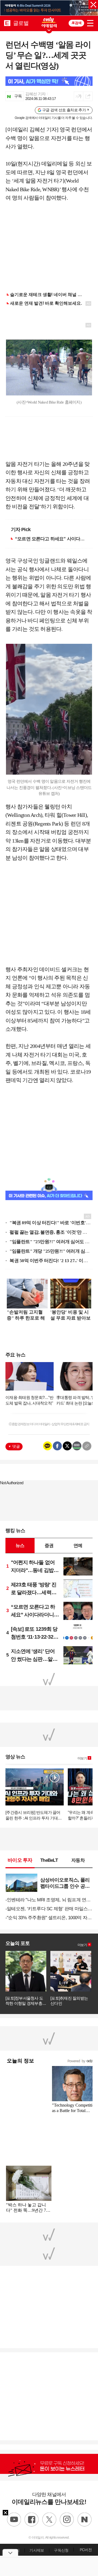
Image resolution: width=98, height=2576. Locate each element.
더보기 (82, 1758)
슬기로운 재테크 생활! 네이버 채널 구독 (48, 295)
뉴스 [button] (20, 1545)
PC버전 (86, 2550)
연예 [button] (78, 1545)
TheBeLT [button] (49, 1860)
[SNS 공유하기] (88, 96)
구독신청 (61, 2550)
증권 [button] (49, 1545)
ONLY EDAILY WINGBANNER (49, 22)
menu (90, 22)
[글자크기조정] (79, 96)
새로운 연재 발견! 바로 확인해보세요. (46, 303)
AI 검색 (76, 23)
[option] (49, 8)
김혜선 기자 (36, 94)
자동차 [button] (78, 1860)
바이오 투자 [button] (20, 1860)
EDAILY (7, 23)
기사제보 (37, 2550)
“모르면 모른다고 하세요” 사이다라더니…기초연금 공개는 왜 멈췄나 (51, 539)
